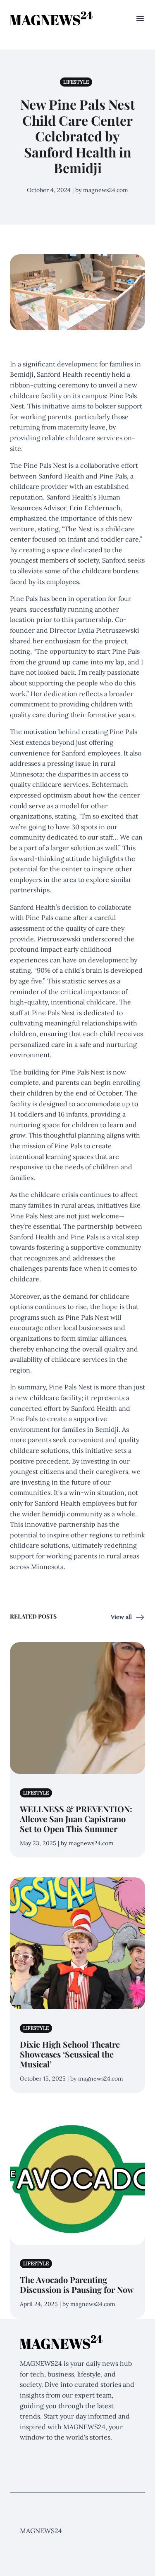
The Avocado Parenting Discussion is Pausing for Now (77, 2284)
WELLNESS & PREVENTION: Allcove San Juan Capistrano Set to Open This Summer (76, 1819)
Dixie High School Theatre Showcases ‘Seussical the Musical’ (70, 2054)
